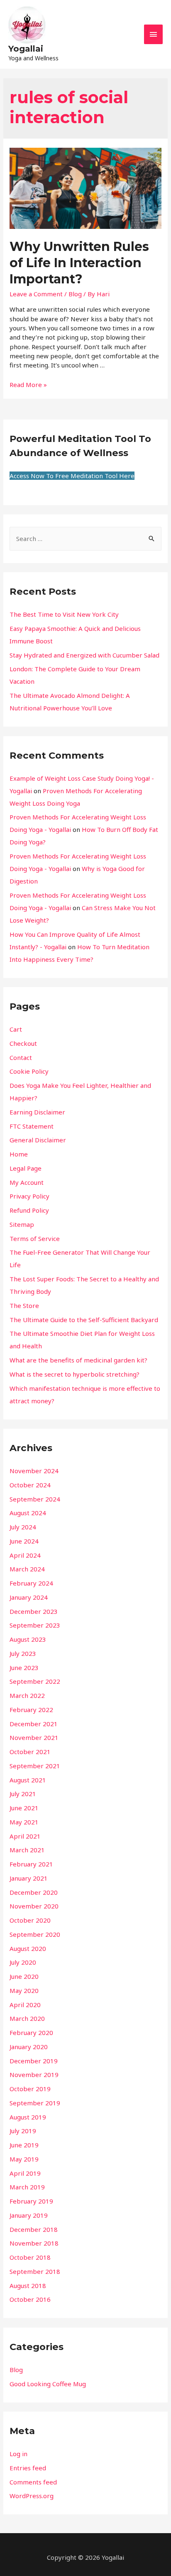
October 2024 (30, 1485)
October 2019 (30, 2089)
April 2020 (25, 2005)
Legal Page (26, 1168)
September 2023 (35, 1625)
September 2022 (35, 1681)
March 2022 (27, 1695)
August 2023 (28, 1639)
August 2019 (28, 2117)
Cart (16, 1029)
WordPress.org (32, 2496)
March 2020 (27, 2018)
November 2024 (34, 1471)
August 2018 (28, 2286)
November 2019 (34, 2075)
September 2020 (35, 1934)
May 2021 (24, 1822)
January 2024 (29, 1597)
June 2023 (24, 1668)
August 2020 (28, 1948)
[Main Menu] (154, 34)
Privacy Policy (29, 1196)
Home (19, 1154)
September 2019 (35, 2103)
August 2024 (28, 1513)
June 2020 (24, 1976)
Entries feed (28, 2468)
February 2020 (31, 2033)
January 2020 (29, 2047)
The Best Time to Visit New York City (64, 614)
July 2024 (23, 1527)
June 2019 (24, 2145)
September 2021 (35, 1766)
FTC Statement (32, 1126)
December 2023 (34, 1611)
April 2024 (25, 1555)
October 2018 (30, 2257)
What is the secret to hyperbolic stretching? (75, 1374)
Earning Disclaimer (37, 1112)
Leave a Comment (36, 294)
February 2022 (31, 1710)
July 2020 (23, 1962)
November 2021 (34, 1737)
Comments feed (33, 2482)
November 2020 (34, 1906)
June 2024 (24, 1541)
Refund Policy (29, 1210)
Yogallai (26, 49)
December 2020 (34, 1892)
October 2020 (30, 1920)
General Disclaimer (38, 1140)
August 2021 (28, 1780)
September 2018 (35, 2271)
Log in (18, 2454)
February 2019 (31, 2201)
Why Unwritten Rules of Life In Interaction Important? (79, 263)
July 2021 (23, 1794)
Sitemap (22, 1224)
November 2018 (34, 2243)
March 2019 (27, 2187)
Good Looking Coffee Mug (48, 2384)
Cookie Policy (29, 1071)
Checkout (23, 1043)
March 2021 (27, 1850)
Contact (21, 1057)
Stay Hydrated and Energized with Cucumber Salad (84, 655)
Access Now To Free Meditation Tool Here (72, 476)
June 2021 (24, 1808)
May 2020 (24, 1990)
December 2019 (34, 2061)
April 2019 (25, 2173)
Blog (75, 294)
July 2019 (23, 2131)
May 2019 (24, 2159)
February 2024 (31, 1583)
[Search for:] (85, 539)
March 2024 (27, 1569)
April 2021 (25, 1836)
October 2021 (30, 1752)
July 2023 (23, 1653)
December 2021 (34, 1724)
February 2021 (31, 1864)
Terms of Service (35, 1238)
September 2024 (35, 1499)
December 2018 (34, 2229)
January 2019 (29, 2215)
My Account (27, 1182)
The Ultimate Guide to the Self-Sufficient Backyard (84, 1320)
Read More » (28, 385)
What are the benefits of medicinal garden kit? (78, 1360)
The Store (24, 1305)
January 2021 (29, 1878)
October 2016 (30, 2299)
